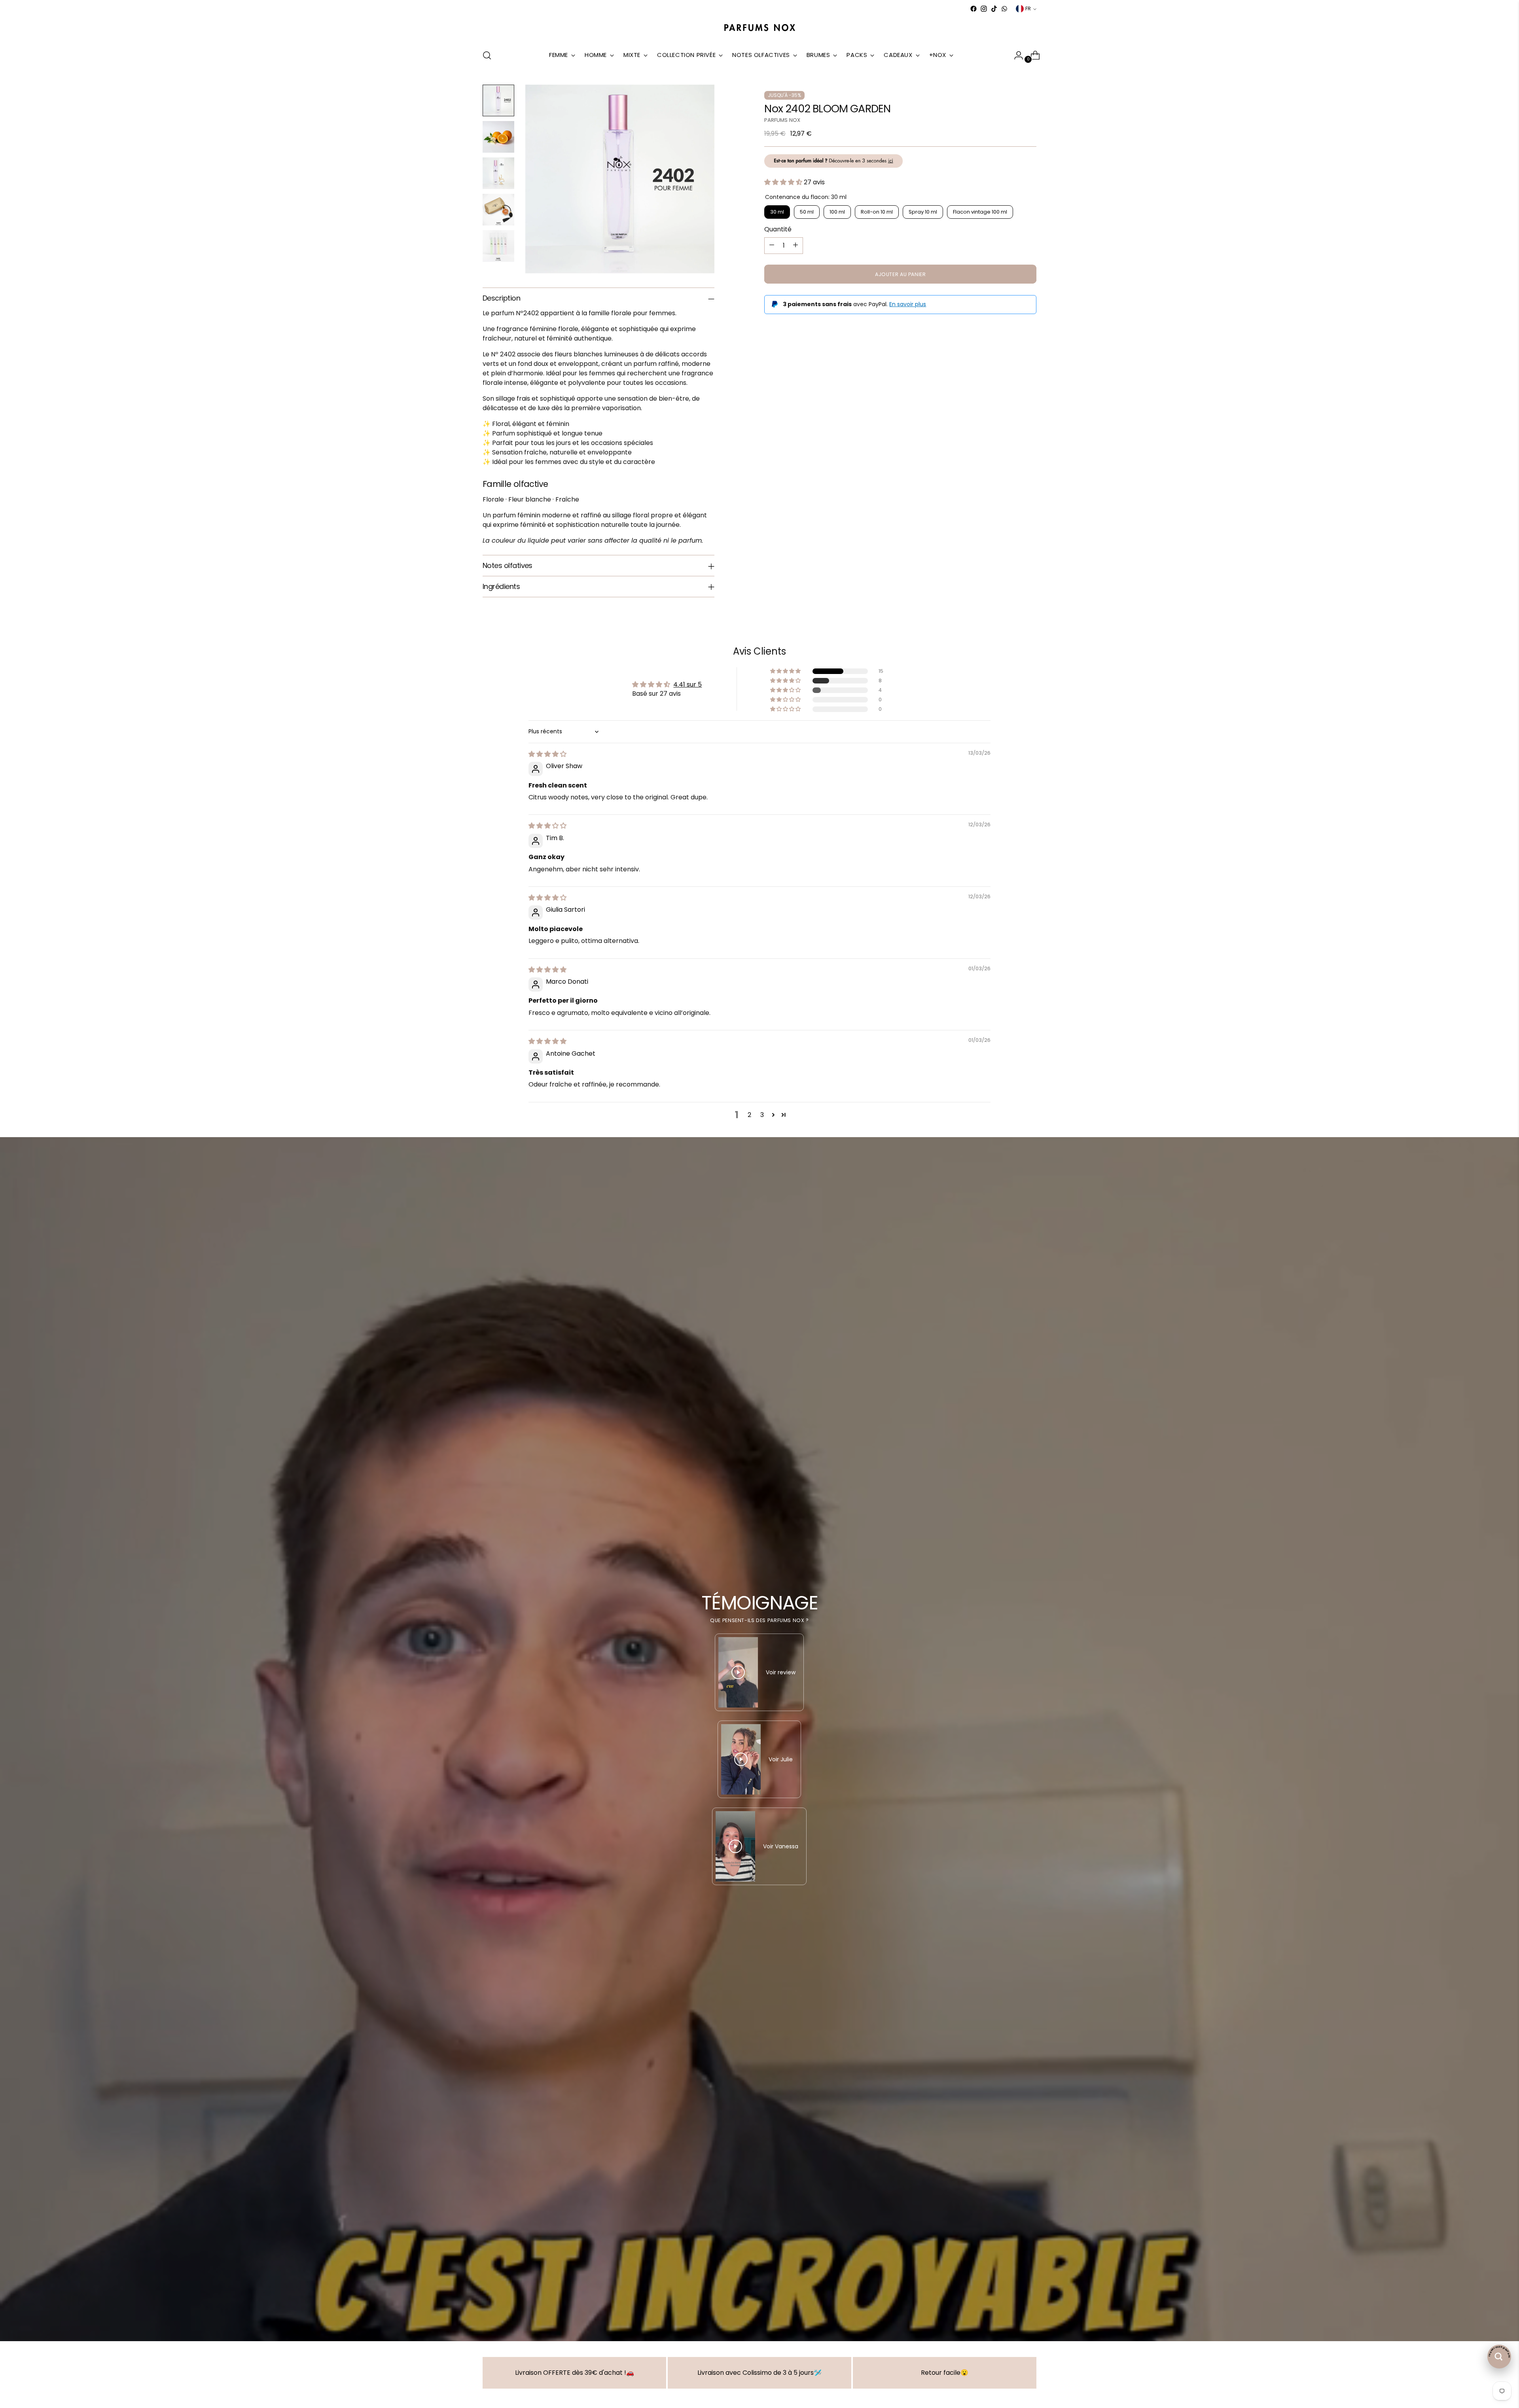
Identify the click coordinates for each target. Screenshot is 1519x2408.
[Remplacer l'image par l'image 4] (498, 210)
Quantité (778, 229)
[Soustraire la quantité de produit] (772, 245)
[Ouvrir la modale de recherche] (487, 55)
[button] (784, 182)
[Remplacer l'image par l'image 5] (498, 246)
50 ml (807, 211)
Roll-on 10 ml (877, 211)
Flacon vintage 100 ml (980, 211)
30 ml (777, 211)
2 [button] (749, 1115)
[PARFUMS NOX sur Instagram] (984, 9)
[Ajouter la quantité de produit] (795, 245)
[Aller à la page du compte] (1015, 55)
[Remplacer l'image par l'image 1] (498, 100)
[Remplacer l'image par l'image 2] (498, 137)
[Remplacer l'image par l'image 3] (498, 173)
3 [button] (762, 1115)
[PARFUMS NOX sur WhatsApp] (1004, 9)
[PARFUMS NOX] (759, 28)
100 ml (837, 211)
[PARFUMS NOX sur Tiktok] (994, 9)
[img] (547, 754)
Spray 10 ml (923, 211)
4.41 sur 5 (688, 684)
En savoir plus (908, 304)
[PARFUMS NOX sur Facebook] (974, 9)
